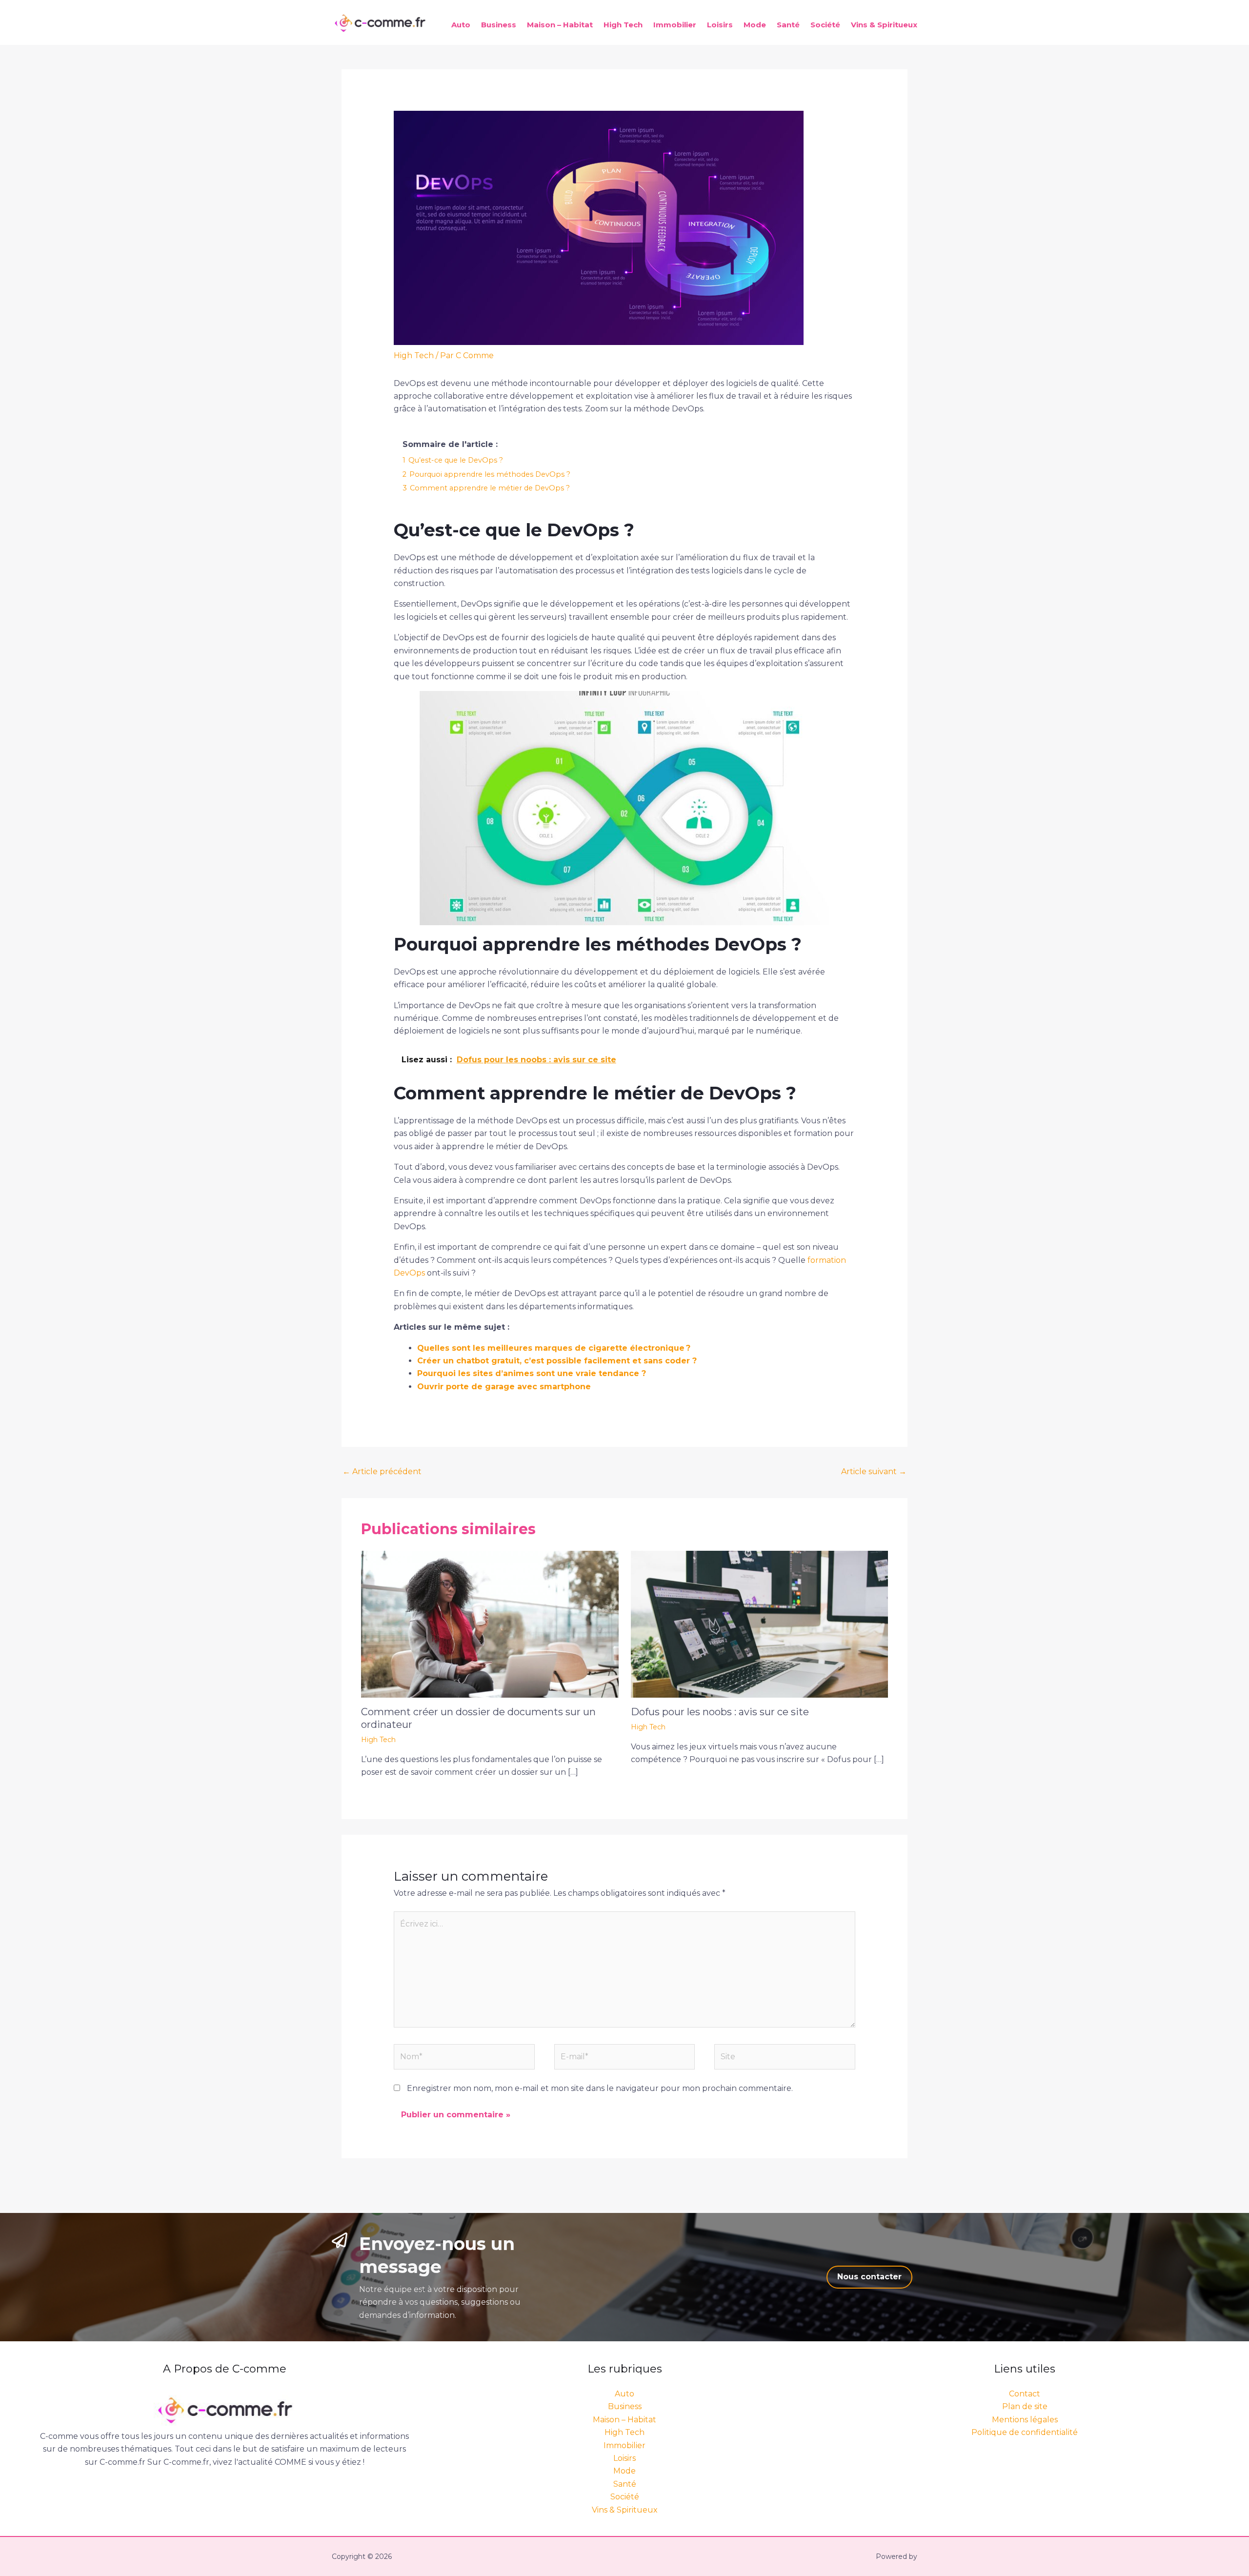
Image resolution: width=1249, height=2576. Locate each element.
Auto (461, 25)
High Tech (623, 25)
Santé (788, 25)
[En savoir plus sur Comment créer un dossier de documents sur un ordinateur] (490, 1624)
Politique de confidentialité (1025, 2432)
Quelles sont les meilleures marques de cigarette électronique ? (554, 1348)
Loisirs (720, 25)
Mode (755, 25)
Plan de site (1025, 2406)
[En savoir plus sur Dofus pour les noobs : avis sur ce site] (760, 1624)
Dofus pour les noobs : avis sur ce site (720, 1712)
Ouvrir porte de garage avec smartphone (504, 1387)
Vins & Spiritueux (884, 25)
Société (825, 25)
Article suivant (874, 1471)
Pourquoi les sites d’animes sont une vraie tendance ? (532, 1373)
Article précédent (382, 1471)
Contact (1025, 2394)
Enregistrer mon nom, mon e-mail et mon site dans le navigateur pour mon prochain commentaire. (600, 2088)
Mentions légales (1025, 2420)
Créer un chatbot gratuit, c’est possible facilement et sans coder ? (557, 1361)
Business (499, 25)
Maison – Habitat (560, 25)
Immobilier (675, 25)
